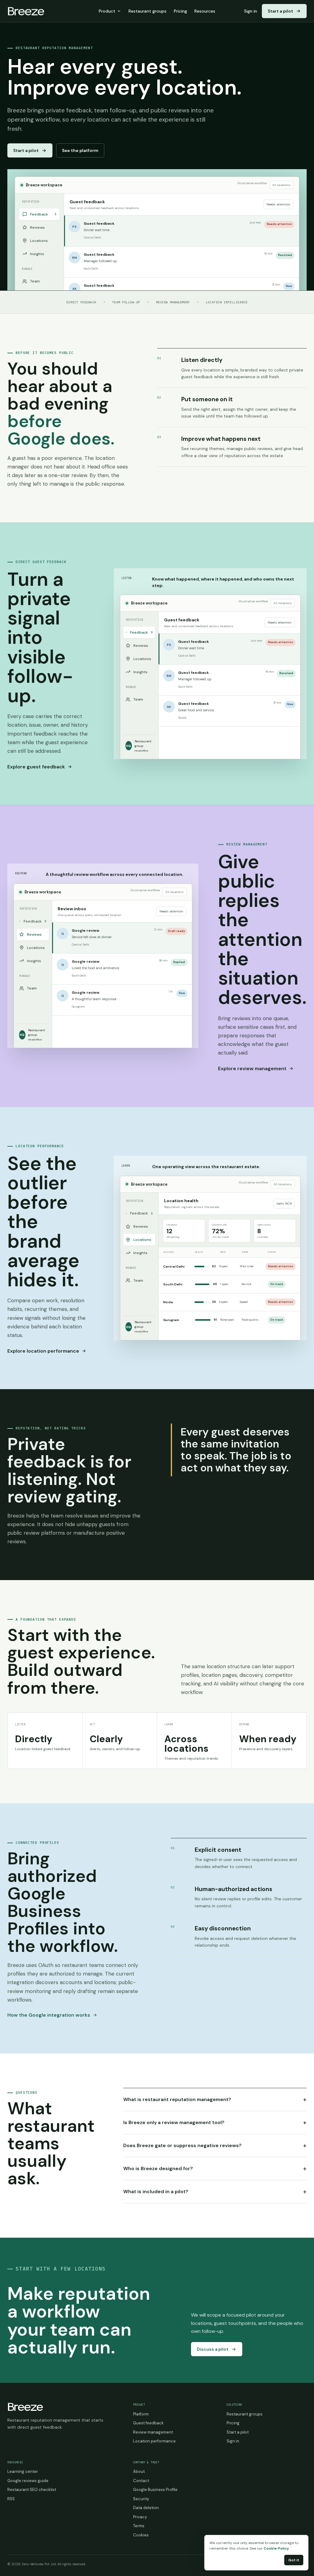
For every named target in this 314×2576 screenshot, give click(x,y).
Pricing (180, 11)
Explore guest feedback (36, 767)
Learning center (23, 2471)
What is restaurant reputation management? (215, 2099)
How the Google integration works (49, 2015)
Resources (205, 11)
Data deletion (146, 2508)
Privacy (140, 2517)
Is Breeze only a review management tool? (215, 2122)
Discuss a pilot (213, 2349)
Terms (139, 2526)
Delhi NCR (284, 1204)
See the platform (80, 150)
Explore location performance (43, 1351)
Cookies (141, 2535)
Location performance (154, 2441)
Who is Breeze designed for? (215, 2168)
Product (107, 11)
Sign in (251, 11)
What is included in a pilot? (215, 2191)
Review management (153, 2432)
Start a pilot (280, 11)
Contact (141, 2481)
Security (141, 2499)
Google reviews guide (28, 2481)
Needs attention (278, 204)
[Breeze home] (26, 11)
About (139, 2471)
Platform (141, 2414)
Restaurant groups (147, 11)
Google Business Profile (155, 2490)
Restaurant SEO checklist (32, 2490)
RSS (11, 2499)
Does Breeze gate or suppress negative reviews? (215, 2145)
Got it (294, 2560)
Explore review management (252, 1068)
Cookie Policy (276, 2548)
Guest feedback (148, 2423)
